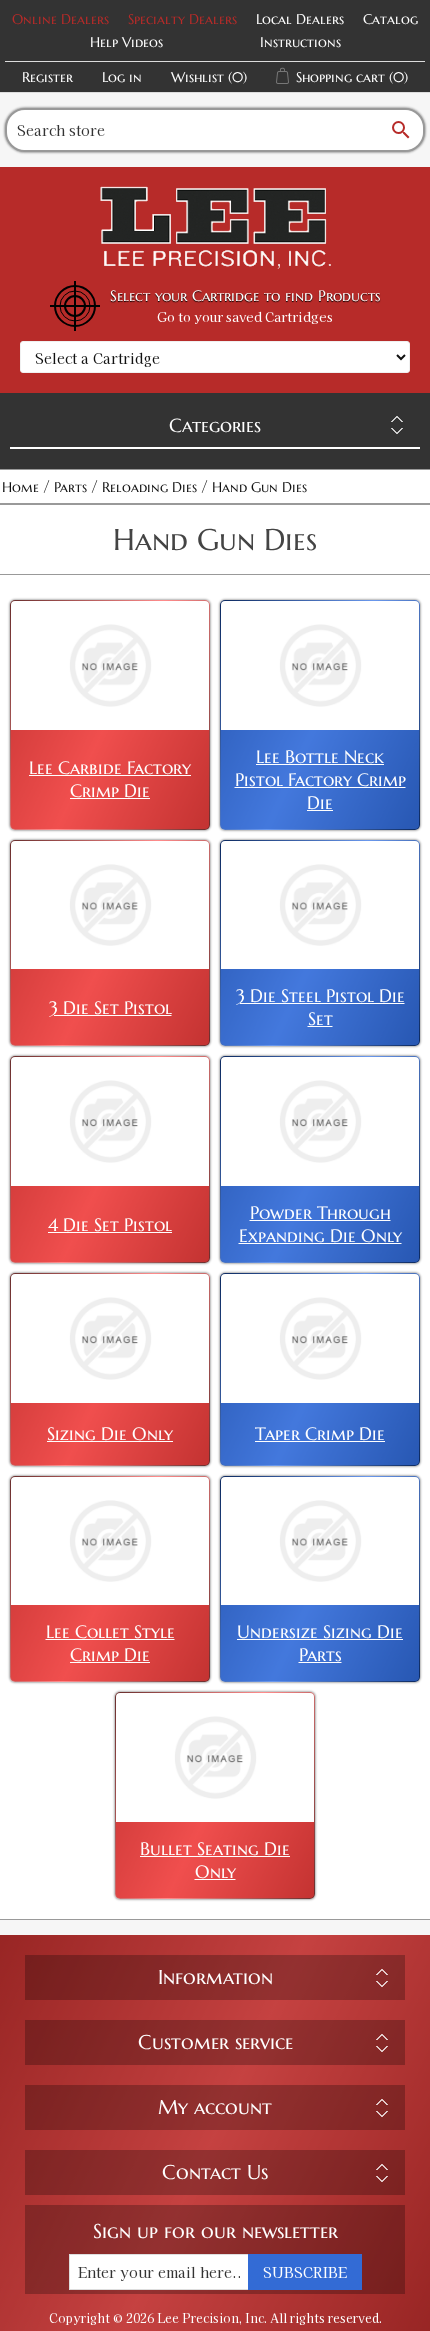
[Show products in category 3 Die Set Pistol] (110, 905)
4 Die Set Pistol (110, 1224)
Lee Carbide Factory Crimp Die (110, 779)
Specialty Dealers (182, 19)
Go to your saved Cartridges (245, 316)
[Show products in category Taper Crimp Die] (320, 1338)
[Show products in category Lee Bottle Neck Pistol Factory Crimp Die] (320, 665)
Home (20, 487)
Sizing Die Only (110, 1433)
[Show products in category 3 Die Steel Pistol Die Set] (320, 905)
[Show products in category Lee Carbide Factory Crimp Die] (110, 665)
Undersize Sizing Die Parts (320, 1643)
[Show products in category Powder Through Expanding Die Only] (320, 1121)
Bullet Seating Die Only (215, 1860)
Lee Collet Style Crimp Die (110, 1643)
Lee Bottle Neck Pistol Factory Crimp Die (320, 779)
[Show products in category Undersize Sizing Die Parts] (320, 1541)
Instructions (300, 42)
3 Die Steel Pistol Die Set (320, 1007)
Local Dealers (300, 19)
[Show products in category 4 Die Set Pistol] (110, 1121)
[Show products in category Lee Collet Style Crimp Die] (110, 1541)
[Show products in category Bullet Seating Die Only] (215, 1757)
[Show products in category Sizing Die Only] (110, 1338)
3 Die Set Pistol (110, 1007)
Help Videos (126, 42)
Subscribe (305, 2272)
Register (47, 77)
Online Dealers (60, 19)
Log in (122, 77)
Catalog (390, 19)
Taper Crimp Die (320, 1433)
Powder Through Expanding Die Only (320, 1224)
